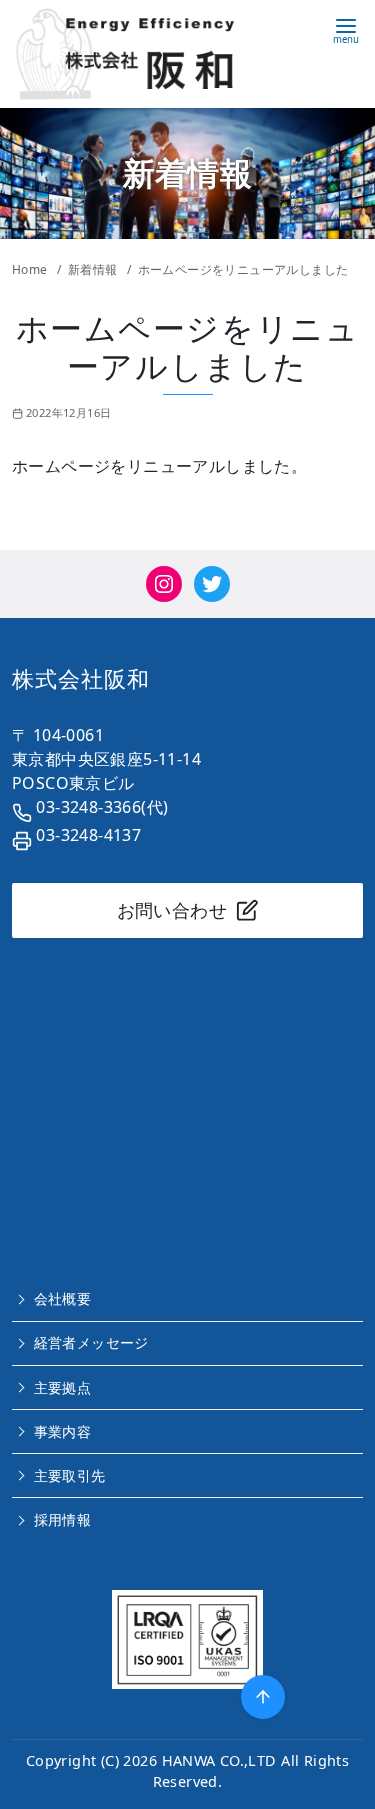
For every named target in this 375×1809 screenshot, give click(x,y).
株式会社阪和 (81, 678)
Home (31, 269)
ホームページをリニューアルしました (243, 269)
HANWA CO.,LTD (219, 1760)
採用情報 (63, 1519)
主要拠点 (63, 1387)
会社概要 (63, 1298)
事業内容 (63, 1431)
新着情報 (94, 269)
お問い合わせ (172, 910)
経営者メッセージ (91, 1342)
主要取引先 (70, 1475)
